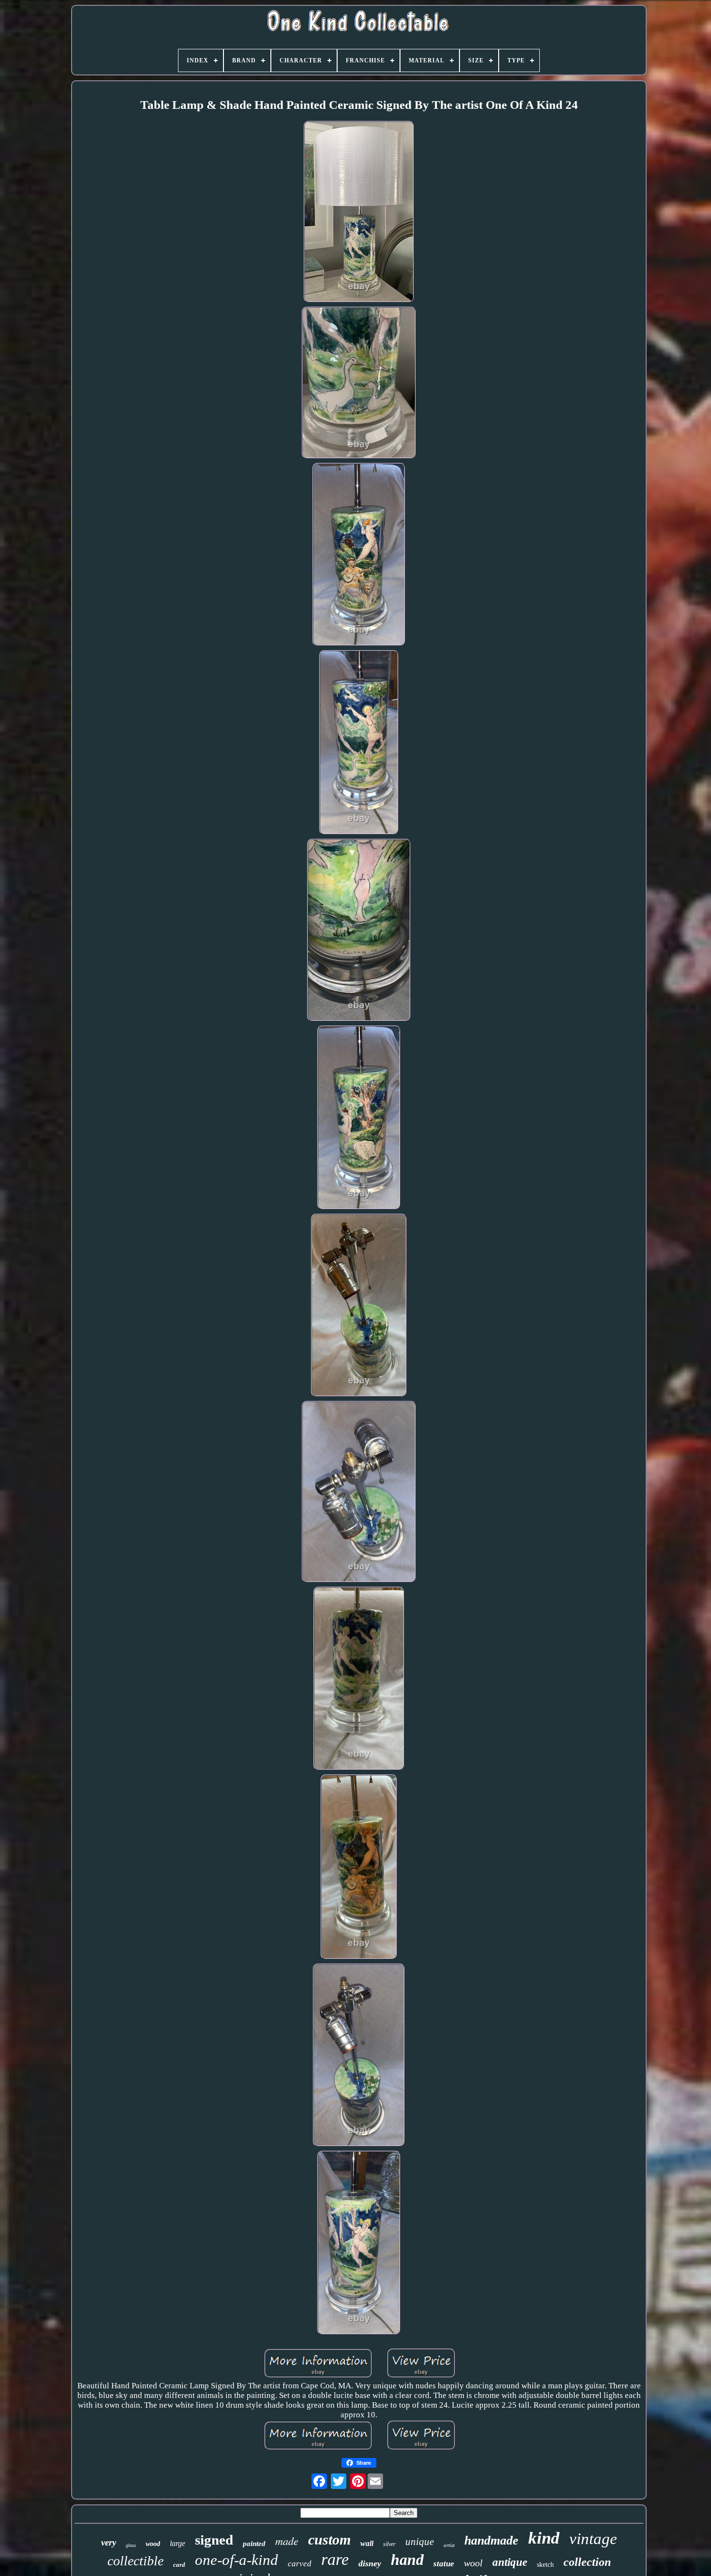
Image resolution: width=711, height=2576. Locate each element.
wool (473, 2563)
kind (544, 2538)
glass (131, 2545)
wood (153, 2544)
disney (370, 2563)
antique (510, 2562)
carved (300, 2564)
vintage (593, 2539)
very (109, 2542)
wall (367, 2543)
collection (587, 2562)
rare (335, 2559)
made (287, 2541)
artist (449, 2545)
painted (254, 2544)
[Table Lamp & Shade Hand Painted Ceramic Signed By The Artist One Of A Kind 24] (359, 213)
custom (329, 2539)
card (179, 2565)
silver (389, 2544)
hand (407, 2560)
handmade (491, 2540)
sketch (545, 2565)
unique (420, 2542)
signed (214, 2540)
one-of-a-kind (237, 2560)
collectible (135, 2561)
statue (444, 2564)
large (178, 2543)
